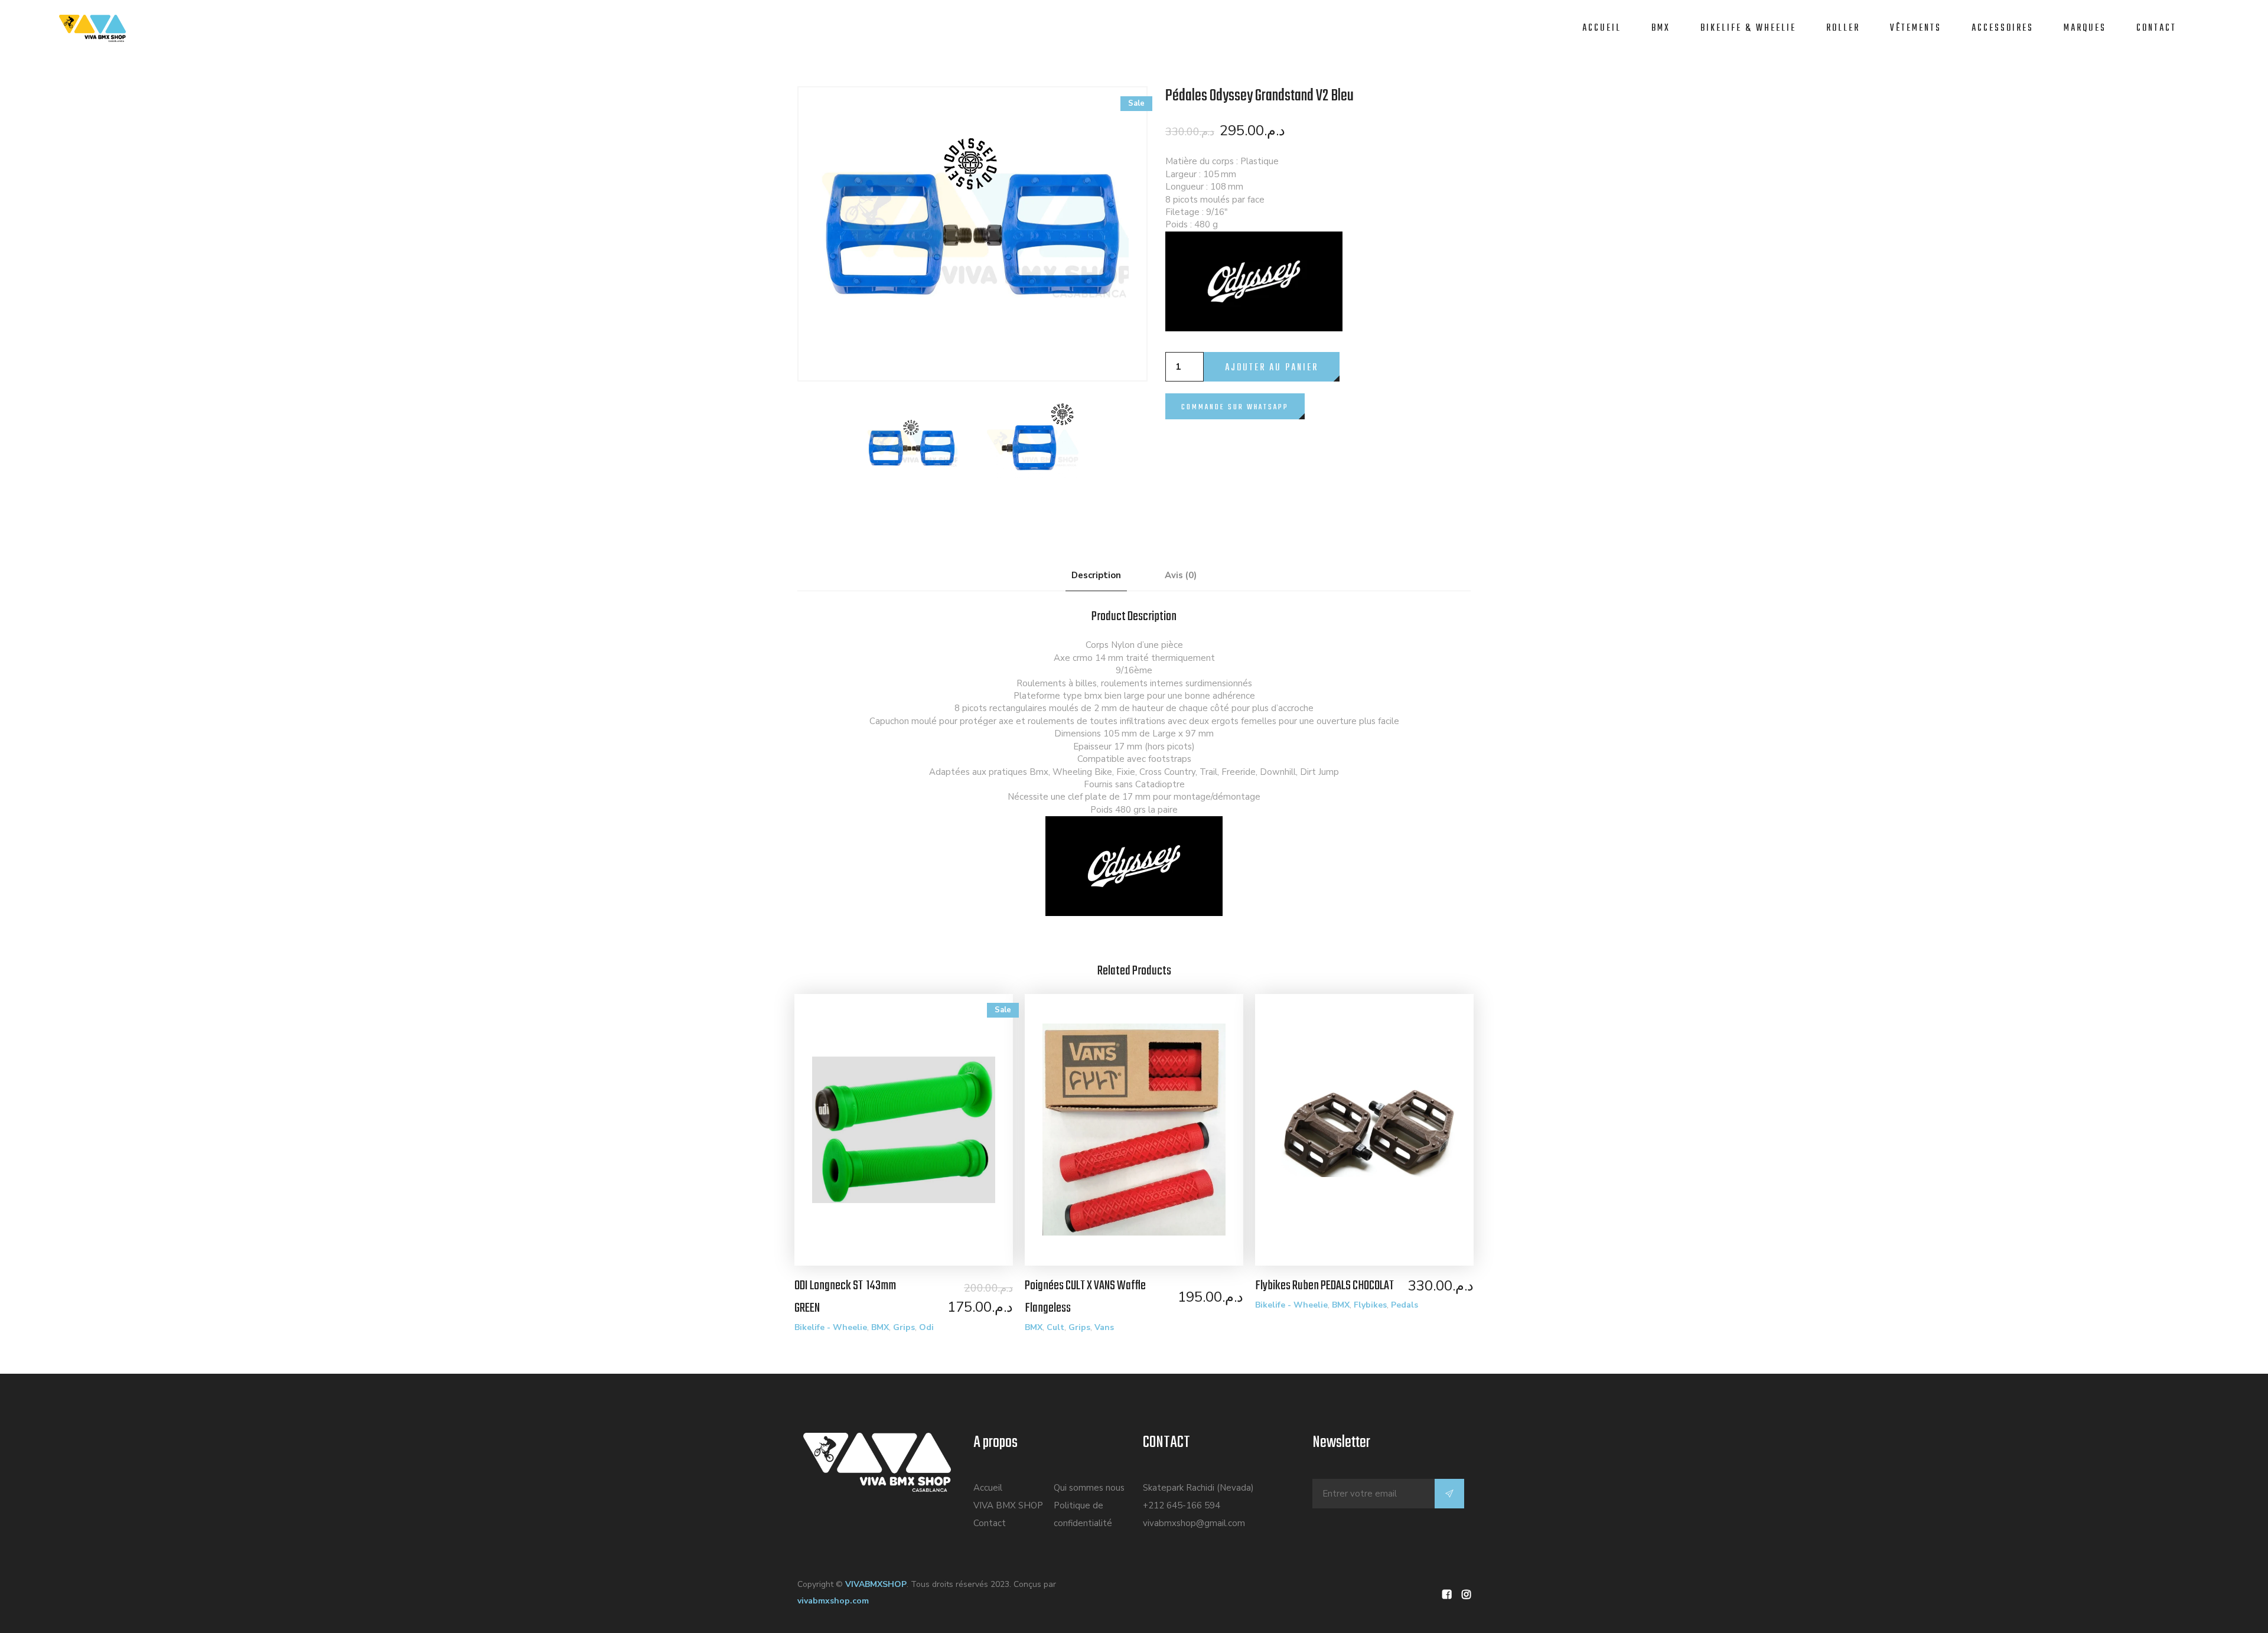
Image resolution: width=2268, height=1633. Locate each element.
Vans (1104, 1327)
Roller (1843, 28)
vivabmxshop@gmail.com (1194, 1523)
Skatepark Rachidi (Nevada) (1198, 1488)
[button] (1235, 399)
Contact (2156, 28)
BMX (1661, 28)
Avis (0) (1181, 575)
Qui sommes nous (1089, 1488)
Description (1096, 575)
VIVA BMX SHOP (1008, 1505)
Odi (926, 1327)
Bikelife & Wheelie (1748, 28)
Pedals (1405, 1305)
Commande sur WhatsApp (1235, 407)
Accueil (1602, 28)
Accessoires (2003, 28)
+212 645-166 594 (1182, 1505)
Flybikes (1370, 1305)
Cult (1055, 1327)
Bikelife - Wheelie (831, 1327)
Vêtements (1916, 28)
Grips (904, 1327)
